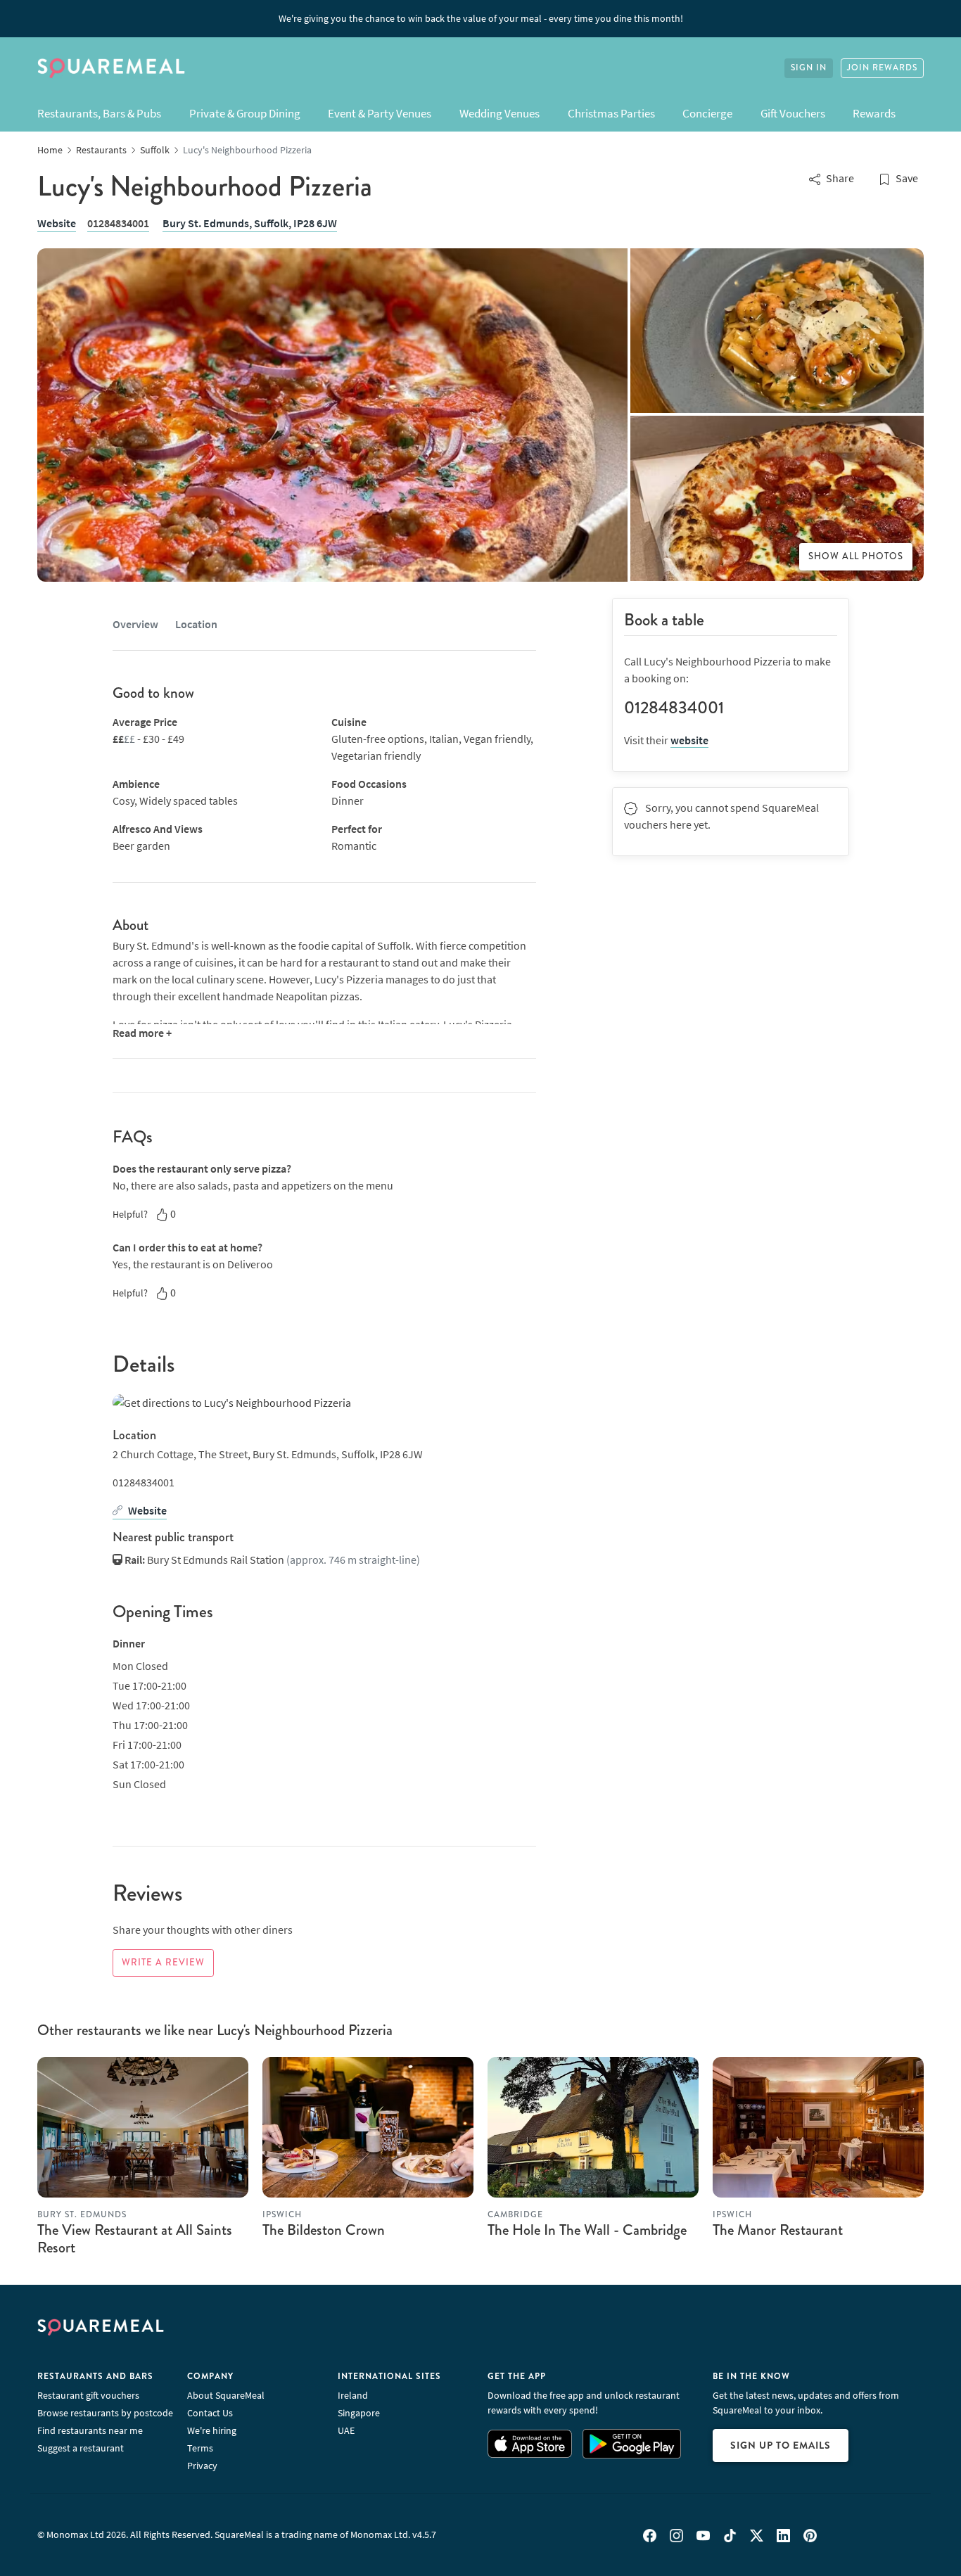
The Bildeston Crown (324, 2230)
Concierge (707, 113)
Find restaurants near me (90, 2430)
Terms (200, 2448)
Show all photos (856, 556)
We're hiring (212, 2430)
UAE (346, 2430)
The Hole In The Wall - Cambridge (587, 2230)
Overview (135, 624)
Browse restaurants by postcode (105, 2413)
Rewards (874, 113)
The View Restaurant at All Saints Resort (135, 2239)
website (689, 740)
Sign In (809, 68)
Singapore (359, 2413)
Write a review (163, 1963)
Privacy (202, 2466)
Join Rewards (882, 68)
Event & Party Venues (380, 113)
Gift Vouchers (793, 113)
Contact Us (210, 2413)
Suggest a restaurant (81, 2448)
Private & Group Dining (245, 113)
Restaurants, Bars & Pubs (99, 113)
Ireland (353, 2395)
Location (196, 624)
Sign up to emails (781, 2445)
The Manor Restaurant (778, 2230)
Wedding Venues (499, 113)
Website (57, 223)
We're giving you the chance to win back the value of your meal (481, 18)
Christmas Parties (611, 113)
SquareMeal (111, 68)
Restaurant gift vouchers (88, 2395)
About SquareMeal (226, 2395)
